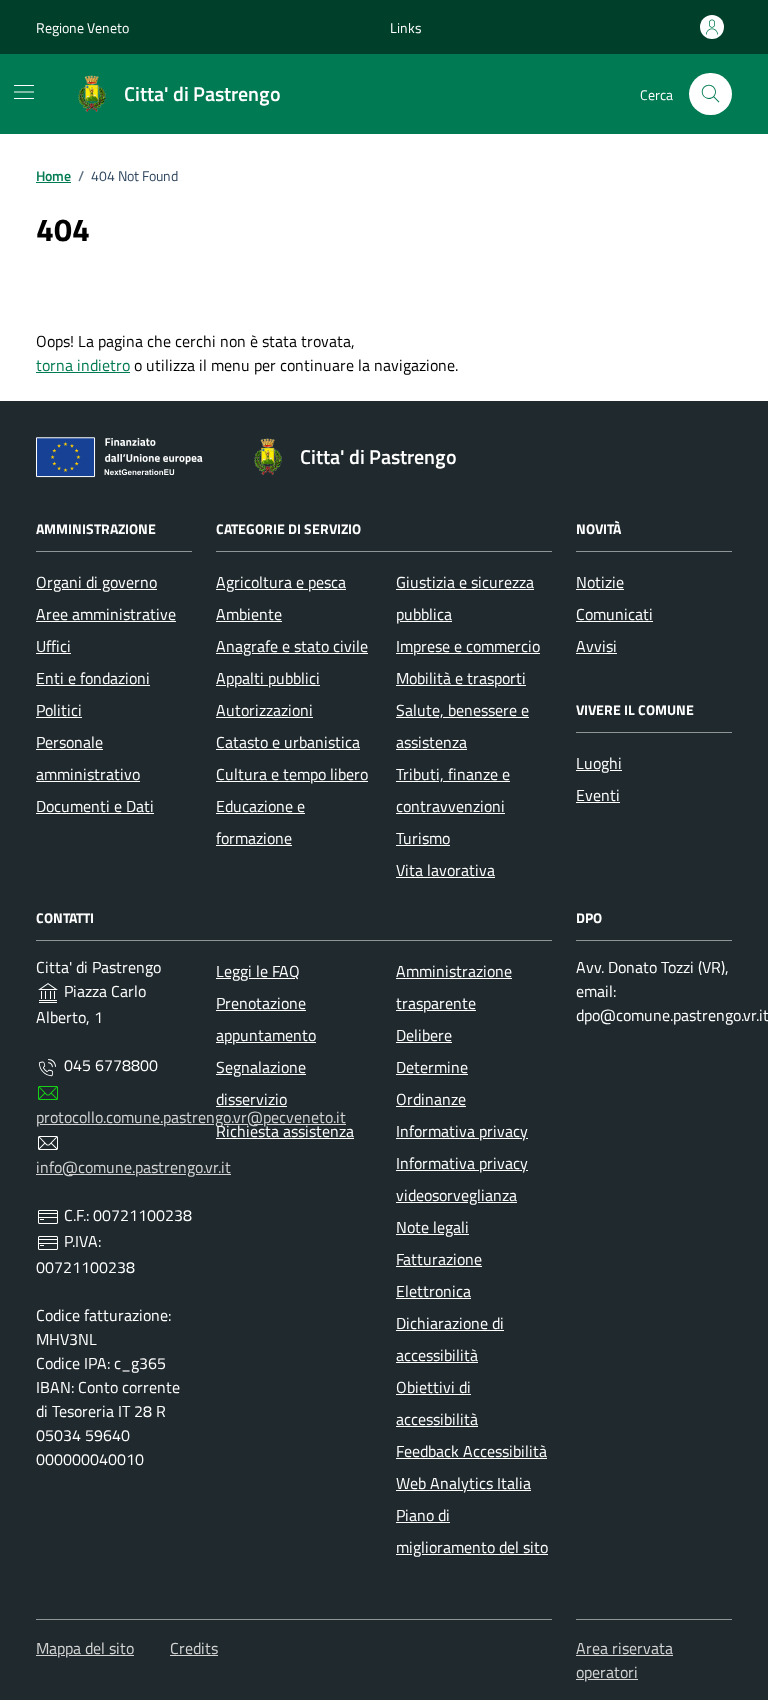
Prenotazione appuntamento (266, 1019)
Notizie (600, 582)
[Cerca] (710, 94)
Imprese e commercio (468, 646)
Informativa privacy (462, 1131)
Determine (432, 1067)
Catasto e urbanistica (288, 742)
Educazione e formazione (260, 822)
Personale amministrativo (88, 758)
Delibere (424, 1035)
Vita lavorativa (445, 870)
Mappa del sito (85, 1648)
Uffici (53, 646)
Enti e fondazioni (93, 678)
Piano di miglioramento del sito (472, 1531)
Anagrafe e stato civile (292, 646)
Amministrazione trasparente (454, 987)
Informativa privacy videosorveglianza (462, 1179)
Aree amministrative (106, 614)
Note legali (432, 1227)
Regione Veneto (82, 27)
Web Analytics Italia (463, 1483)
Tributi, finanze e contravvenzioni (453, 790)
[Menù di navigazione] (24, 92)
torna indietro (83, 365)
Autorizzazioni (264, 710)
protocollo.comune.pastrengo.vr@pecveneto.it (191, 1117)
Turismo (423, 838)
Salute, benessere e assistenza (462, 726)
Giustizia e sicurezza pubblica (465, 598)
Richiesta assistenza (285, 1131)
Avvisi (596, 646)
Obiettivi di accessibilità (437, 1403)
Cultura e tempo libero (292, 774)
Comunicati (614, 614)
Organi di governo (96, 582)
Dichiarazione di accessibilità (450, 1339)
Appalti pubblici (268, 678)
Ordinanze (431, 1099)
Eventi (598, 795)
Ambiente (249, 614)
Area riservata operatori (624, 1660)
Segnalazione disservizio (261, 1083)
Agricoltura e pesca (281, 582)
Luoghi (599, 763)
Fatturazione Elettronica (439, 1275)
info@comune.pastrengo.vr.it (133, 1167)
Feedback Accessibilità (471, 1451)
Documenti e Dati (95, 806)
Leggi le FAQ (258, 971)
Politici (59, 710)
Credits (194, 1648)
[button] (406, 27)
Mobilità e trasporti (461, 678)
